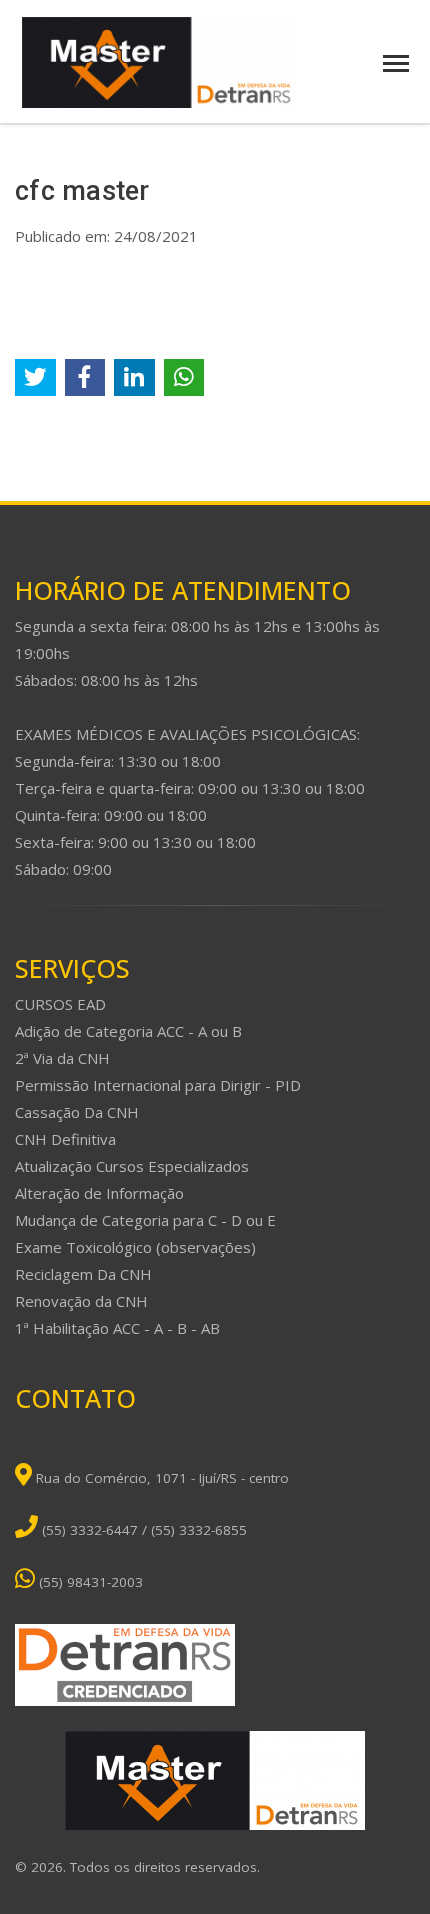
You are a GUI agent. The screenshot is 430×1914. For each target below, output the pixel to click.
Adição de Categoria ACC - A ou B (128, 1031)
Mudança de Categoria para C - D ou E (145, 1220)
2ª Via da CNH (62, 1058)
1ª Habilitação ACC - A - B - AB (117, 1328)
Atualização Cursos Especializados (132, 1166)
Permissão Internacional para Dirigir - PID (158, 1085)
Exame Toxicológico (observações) (135, 1247)
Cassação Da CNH (77, 1112)
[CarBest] (160, 61)
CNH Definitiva (65, 1139)
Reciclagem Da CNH (83, 1274)
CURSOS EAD (60, 1004)
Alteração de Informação (99, 1193)
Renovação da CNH (81, 1301)
